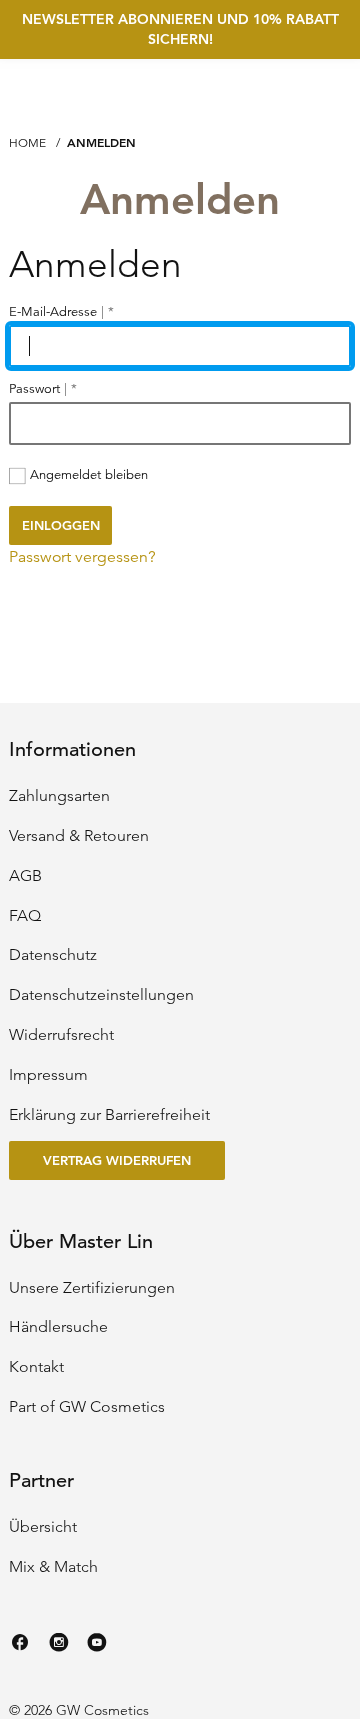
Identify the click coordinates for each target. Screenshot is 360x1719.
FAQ (25, 916)
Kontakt (36, 1367)
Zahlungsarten (59, 796)
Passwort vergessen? (82, 557)
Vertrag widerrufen (117, 1160)
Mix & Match (53, 1567)
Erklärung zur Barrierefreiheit (109, 1115)
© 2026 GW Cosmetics (79, 1710)
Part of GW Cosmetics (87, 1407)
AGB (25, 876)
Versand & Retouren (79, 836)
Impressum (48, 1075)
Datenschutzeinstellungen (101, 995)
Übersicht (43, 1527)
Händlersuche (58, 1327)
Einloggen (61, 525)
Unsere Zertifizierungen (92, 1288)
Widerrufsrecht (61, 1035)
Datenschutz (53, 955)
